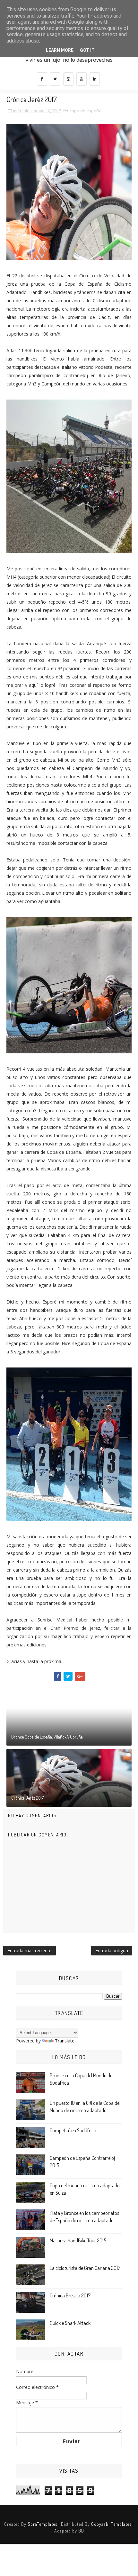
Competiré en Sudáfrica (73, 2130)
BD (81, 2531)
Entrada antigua (112, 1950)
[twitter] (55, 79)
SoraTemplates (42, 2524)
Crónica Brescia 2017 (70, 2295)
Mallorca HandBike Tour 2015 (78, 2240)
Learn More (60, 50)
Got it (87, 50)
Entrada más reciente (30, 1950)
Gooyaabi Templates (111, 2524)
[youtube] (82, 79)
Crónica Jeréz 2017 (27, 1798)
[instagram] (68, 79)
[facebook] (42, 79)
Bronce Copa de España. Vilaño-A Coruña (47, 1737)
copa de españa (86, 111)
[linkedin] (95, 79)
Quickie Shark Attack (70, 2323)
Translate (65, 2041)
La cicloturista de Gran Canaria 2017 (85, 2268)
